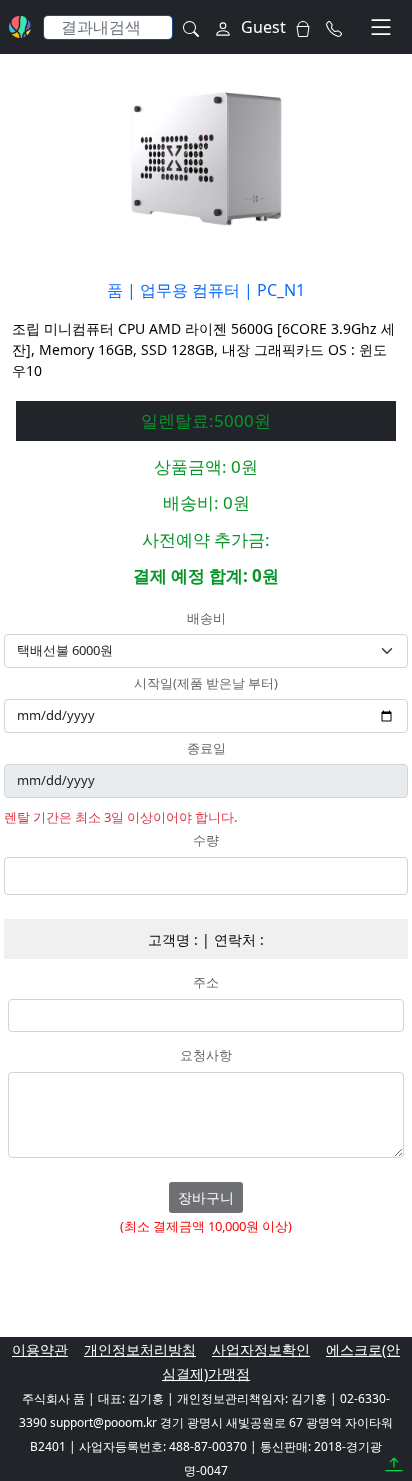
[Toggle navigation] (381, 27)
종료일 (206, 749)
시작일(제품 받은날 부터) (206, 684)
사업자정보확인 (261, 1349)
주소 (206, 983)
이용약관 (40, 1349)
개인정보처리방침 (140, 1349)
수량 (206, 841)
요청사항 (206, 1056)
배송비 (206, 619)
